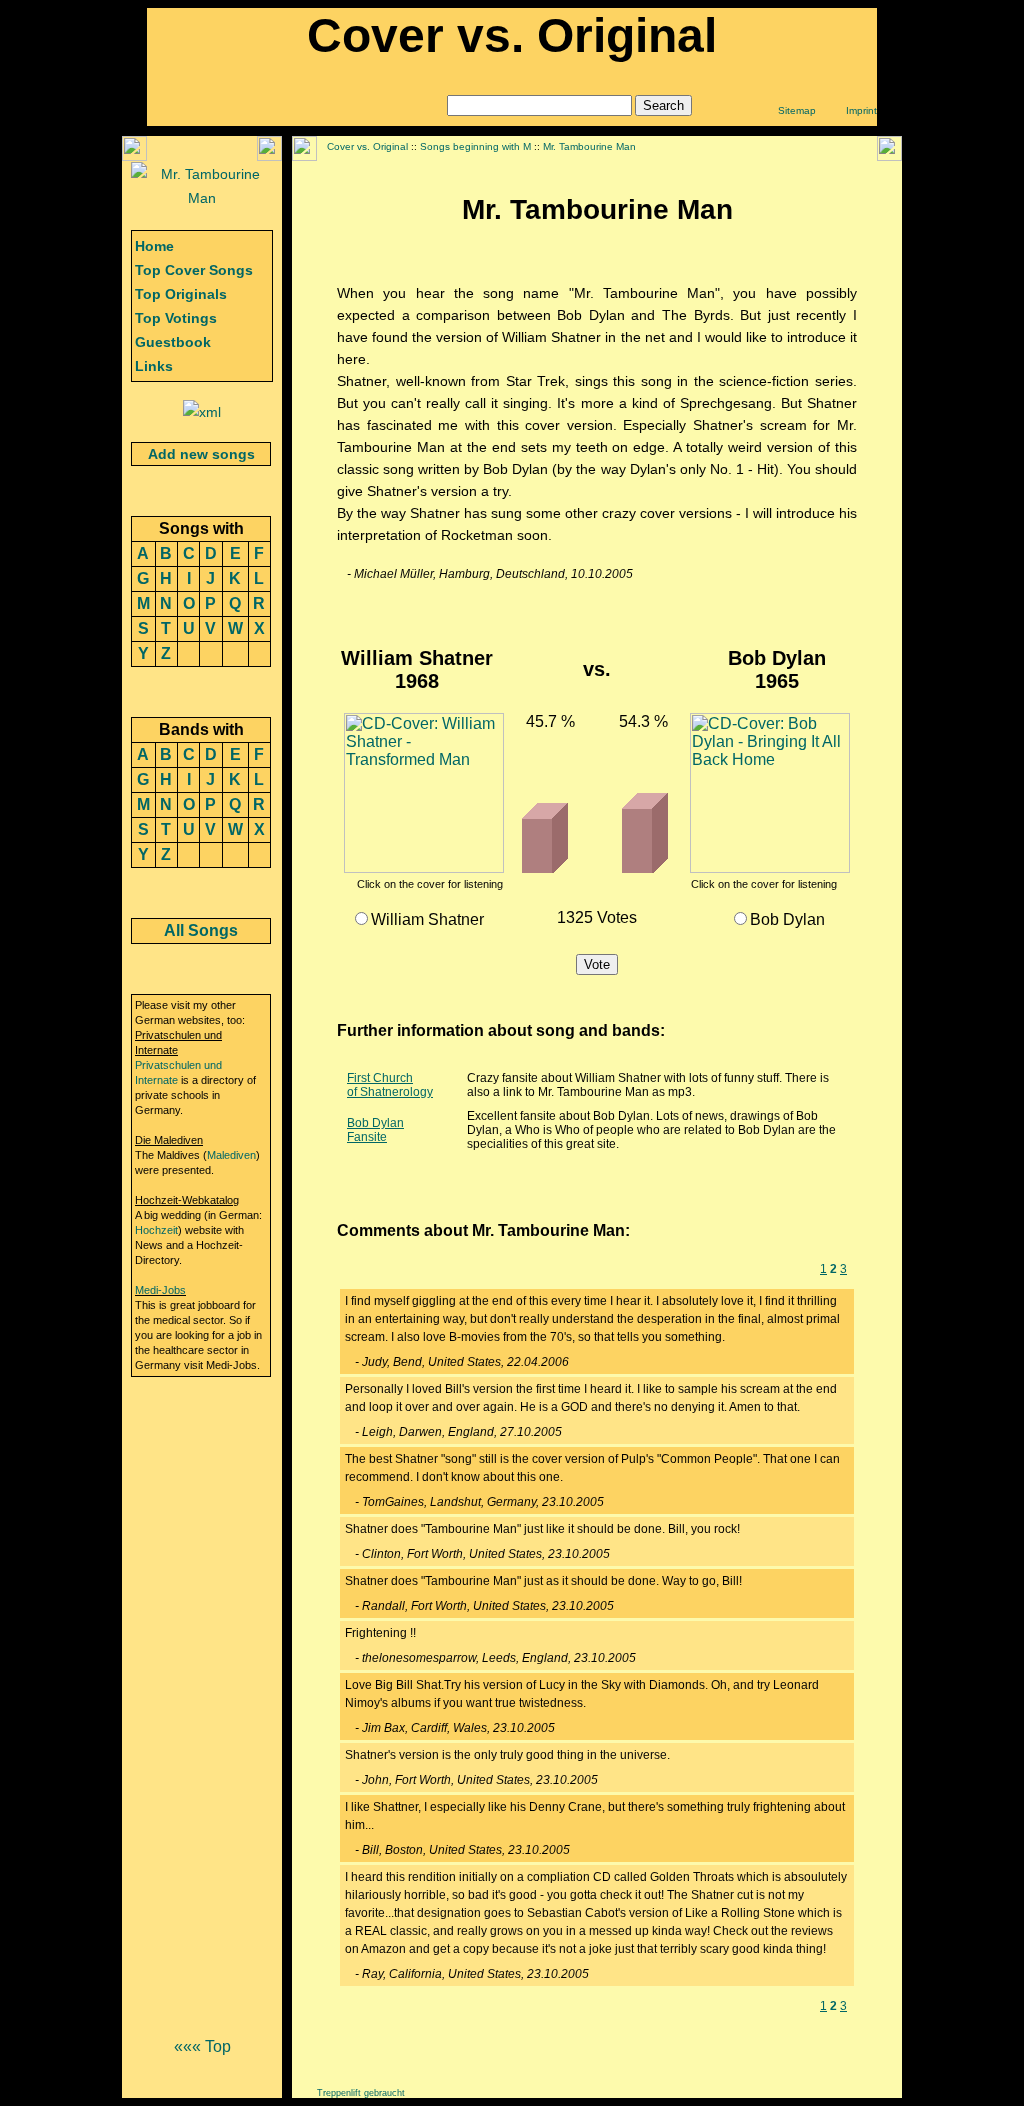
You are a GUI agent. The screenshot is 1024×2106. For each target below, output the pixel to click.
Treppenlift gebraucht (361, 2093)
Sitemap (797, 110)
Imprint (861, 110)
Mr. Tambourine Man (589, 146)
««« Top (202, 2046)
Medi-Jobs (160, 1290)
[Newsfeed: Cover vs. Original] (202, 412)
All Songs (201, 930)
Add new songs (201, 454)
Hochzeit (156, 1230)
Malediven (231, 1155)
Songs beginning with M (475, 146)
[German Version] (202, 198)
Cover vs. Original (367, 146)
